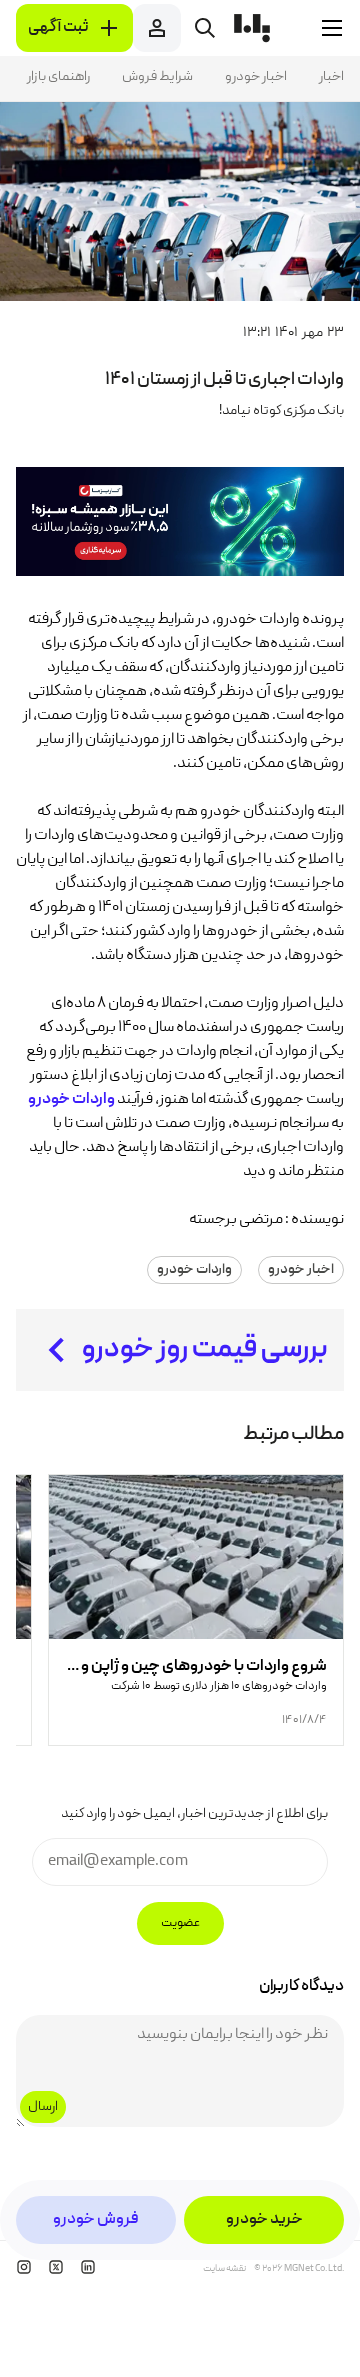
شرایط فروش (157, 77)
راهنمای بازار (58, 77)
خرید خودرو (264, 2220)
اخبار (331, 77)
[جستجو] (205, 28)
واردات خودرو (194, 1270)
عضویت (180, 1923)
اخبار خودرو (256, 77)
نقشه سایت (224, 2269)
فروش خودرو (96, 2220)
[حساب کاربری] (157, 28)
